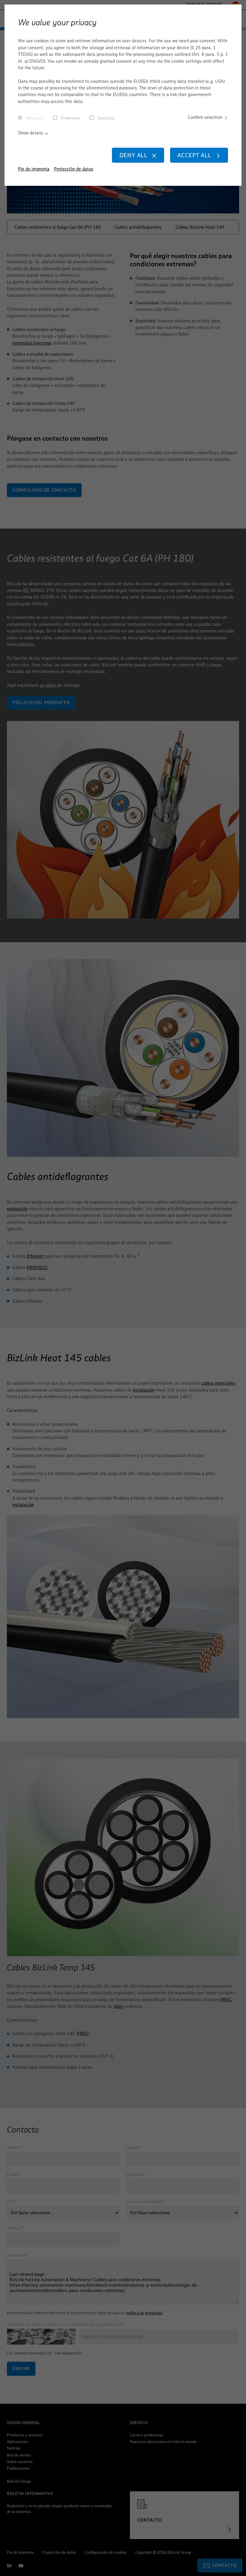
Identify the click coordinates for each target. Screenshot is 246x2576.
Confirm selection (205, 117)
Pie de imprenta (34, 169)
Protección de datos (74, 169)
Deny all (133, 155)
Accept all (194, 155)
